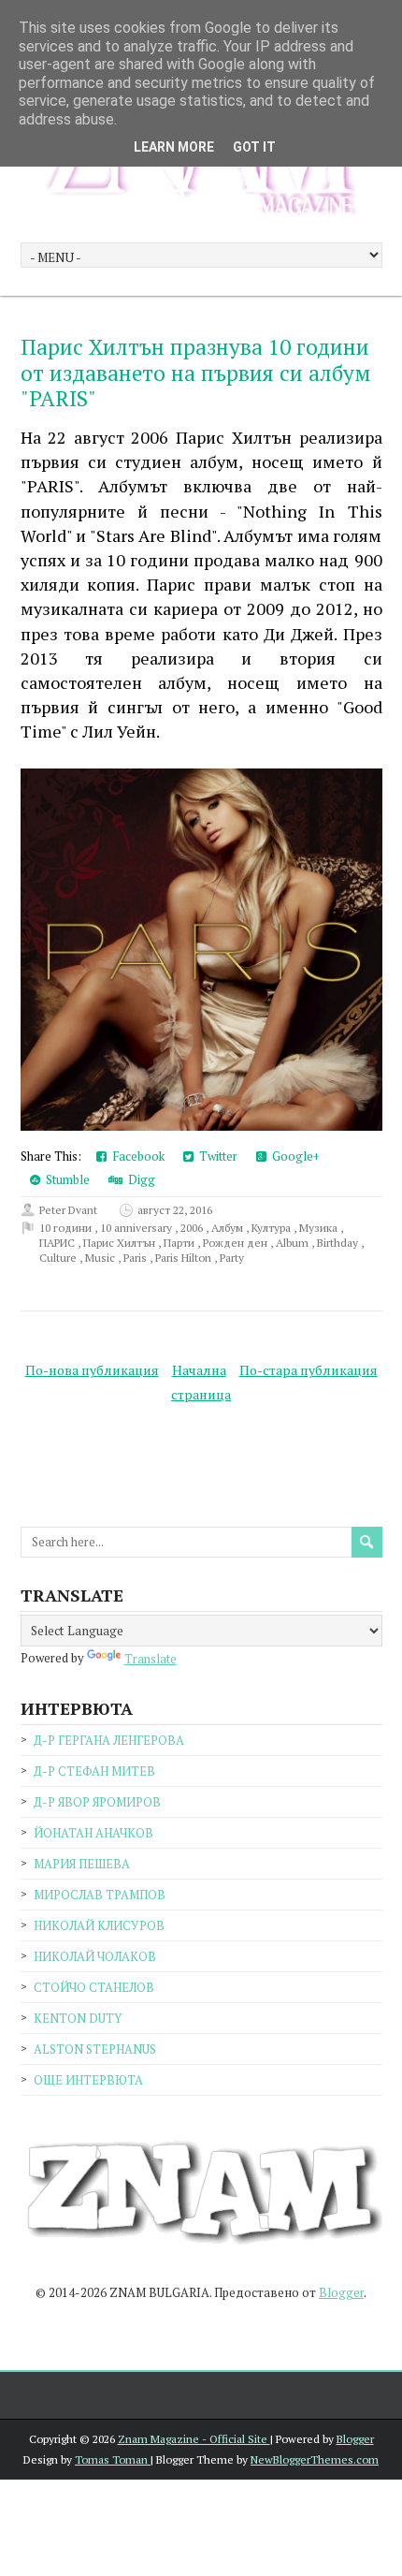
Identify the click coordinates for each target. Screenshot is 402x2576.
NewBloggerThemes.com (315, 2459)
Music (101, 1258)
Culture (59, 1258)
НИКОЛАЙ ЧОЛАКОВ (95, 1956)
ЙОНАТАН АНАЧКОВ (93, 1833)
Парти (180, 1243)
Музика (320, 1228)
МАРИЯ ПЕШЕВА (82, 1864)
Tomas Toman (113, 2459)
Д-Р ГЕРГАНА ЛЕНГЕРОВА (109, 1740)
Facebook (136, 1156)
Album (294, 1243)
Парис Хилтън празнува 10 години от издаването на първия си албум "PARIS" (195, 373)
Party (232, 1258)
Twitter (215, 1156)
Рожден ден (237, 1243)
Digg (139, 1179)
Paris (136, 1258)
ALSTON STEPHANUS (95, 2049)
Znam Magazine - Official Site (194, 2439)
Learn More (174, 147)
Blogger (341, 2292)
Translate (151, 1659)
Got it (254, 147)
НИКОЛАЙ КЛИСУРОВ (99, 1925)
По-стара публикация (309, 1370)
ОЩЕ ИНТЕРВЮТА (88, 2080)
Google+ (293, 1156)
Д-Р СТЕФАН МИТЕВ (94, 1771)
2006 (193, 1228)
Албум (229, 1228)
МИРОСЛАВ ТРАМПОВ (100, 1895)
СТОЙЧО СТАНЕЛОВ (94, 1987)
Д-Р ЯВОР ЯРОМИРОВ (97, 1802)
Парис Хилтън (121, 1243)
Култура (273, 1228)
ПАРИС (58, 1243)
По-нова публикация (92, 1370)
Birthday (339, 1243)
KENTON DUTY (78, 2018)
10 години (67, 1228)
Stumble (65, 1179)
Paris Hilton (185, 1258)
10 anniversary (137, 1228)
